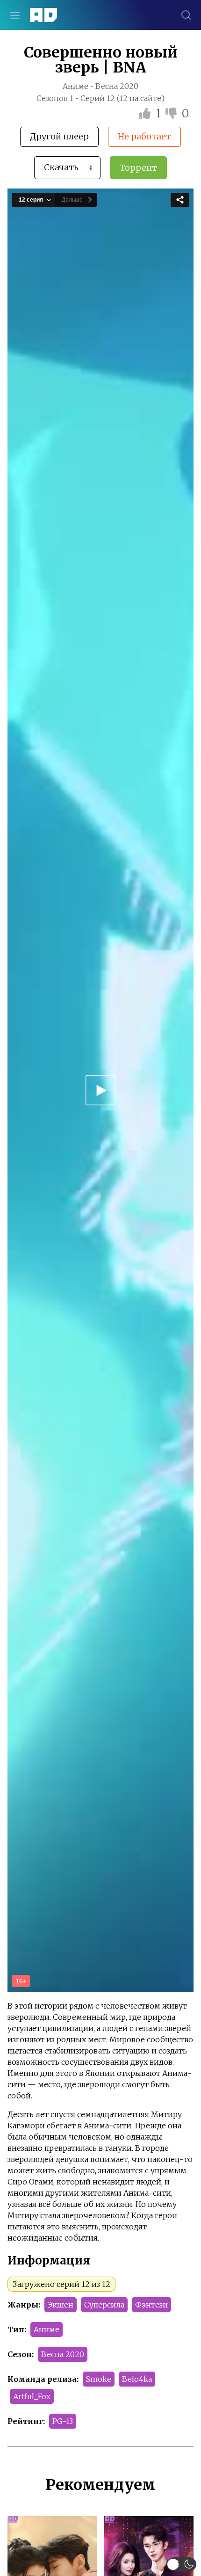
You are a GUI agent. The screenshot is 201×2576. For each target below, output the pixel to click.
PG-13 (63, 2421)
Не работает (144, 136)
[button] (182, 2564)
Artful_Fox (32, 2396)
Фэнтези (151, 2305)
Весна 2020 (63, 2354)
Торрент (138, 168)
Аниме (47, 2329)
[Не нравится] (172, 113)
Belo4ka (137, 2379)
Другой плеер (59, 136)
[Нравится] (146, 113)
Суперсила (104, 2305)
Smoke (99, 2379)
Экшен (61, 2305)
